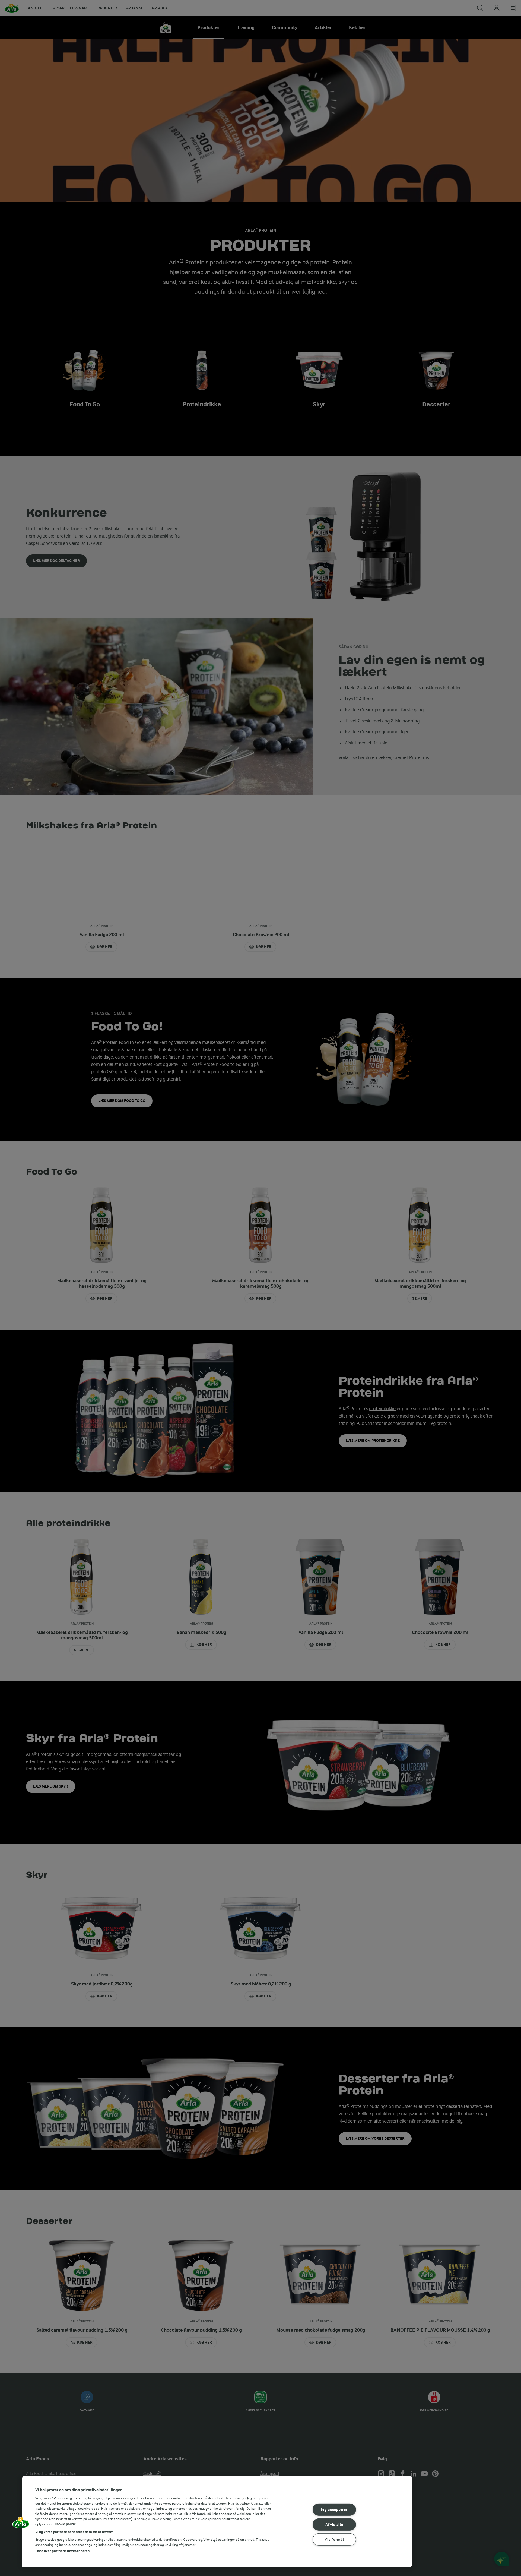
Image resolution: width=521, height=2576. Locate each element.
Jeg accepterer (334, 2510)
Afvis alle (334, 2525)
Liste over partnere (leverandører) (63, 2551)
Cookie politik (65, 2524)
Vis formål (334, 2539)
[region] (217, 2522)
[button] (21, 2524)
